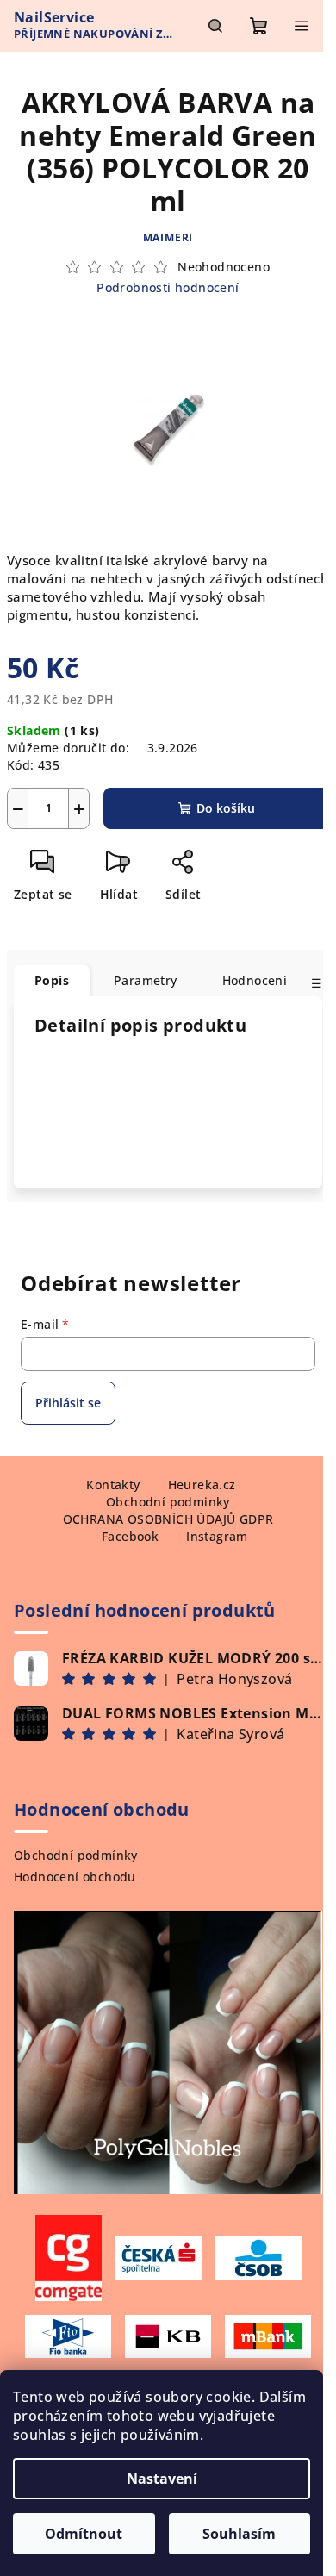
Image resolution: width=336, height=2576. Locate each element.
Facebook (130, 1536)
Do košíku (226, 808)
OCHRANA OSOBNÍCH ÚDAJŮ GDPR (168, 1519)
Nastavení (162, 2479)
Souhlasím (239, 2534)
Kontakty (113, 1484)
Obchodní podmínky (76, 1855)
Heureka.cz (202, 1484)
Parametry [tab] (146, 980)
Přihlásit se (68, 1403)
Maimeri (168, 237)
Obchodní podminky (168, 1502)
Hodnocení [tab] (255, 980)
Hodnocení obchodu (75, 1877)
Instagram (217, 1536)
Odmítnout (84, 2534)
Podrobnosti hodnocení (168, 287)
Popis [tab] (52, 980)
